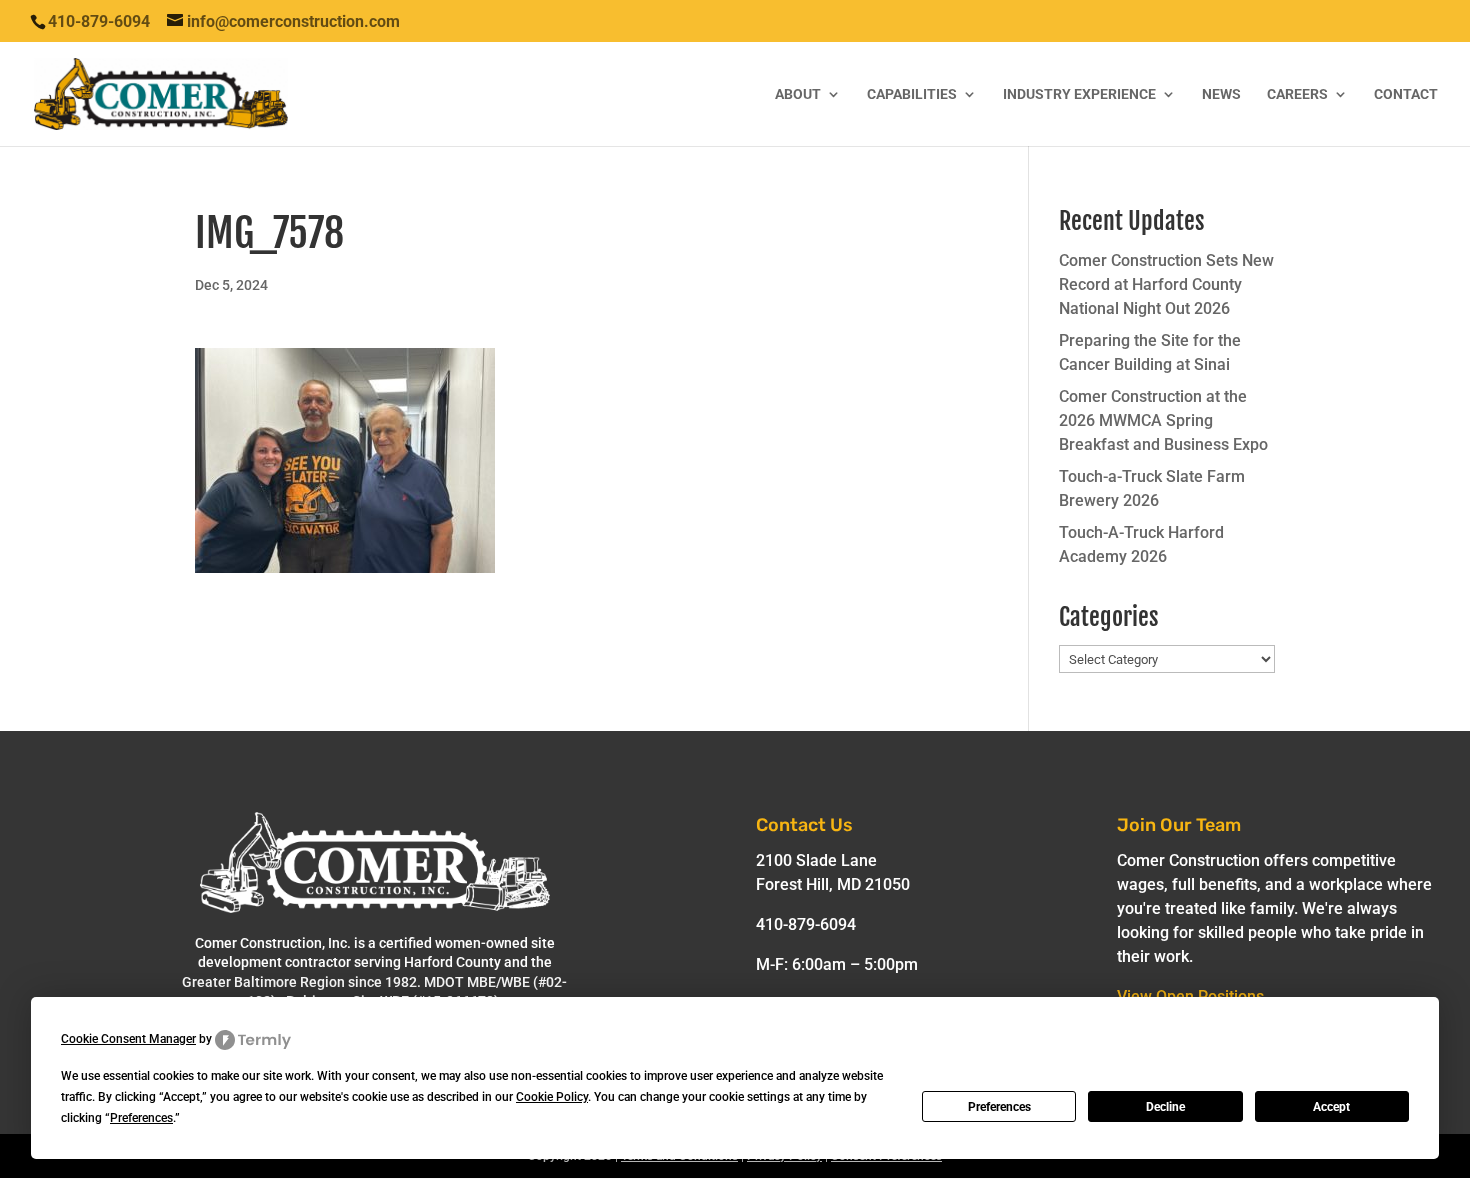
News (1221, 94)
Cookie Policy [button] (552, 1097)
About (798, 94)
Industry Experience (1079, 94)
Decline (1165, 1107)
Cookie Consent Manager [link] (128, 1039)
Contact (1406, 94)
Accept (1331, 1107)
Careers (1297, 94)
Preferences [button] (141, 1118)
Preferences (999, 1107)
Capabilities (912, 94)
